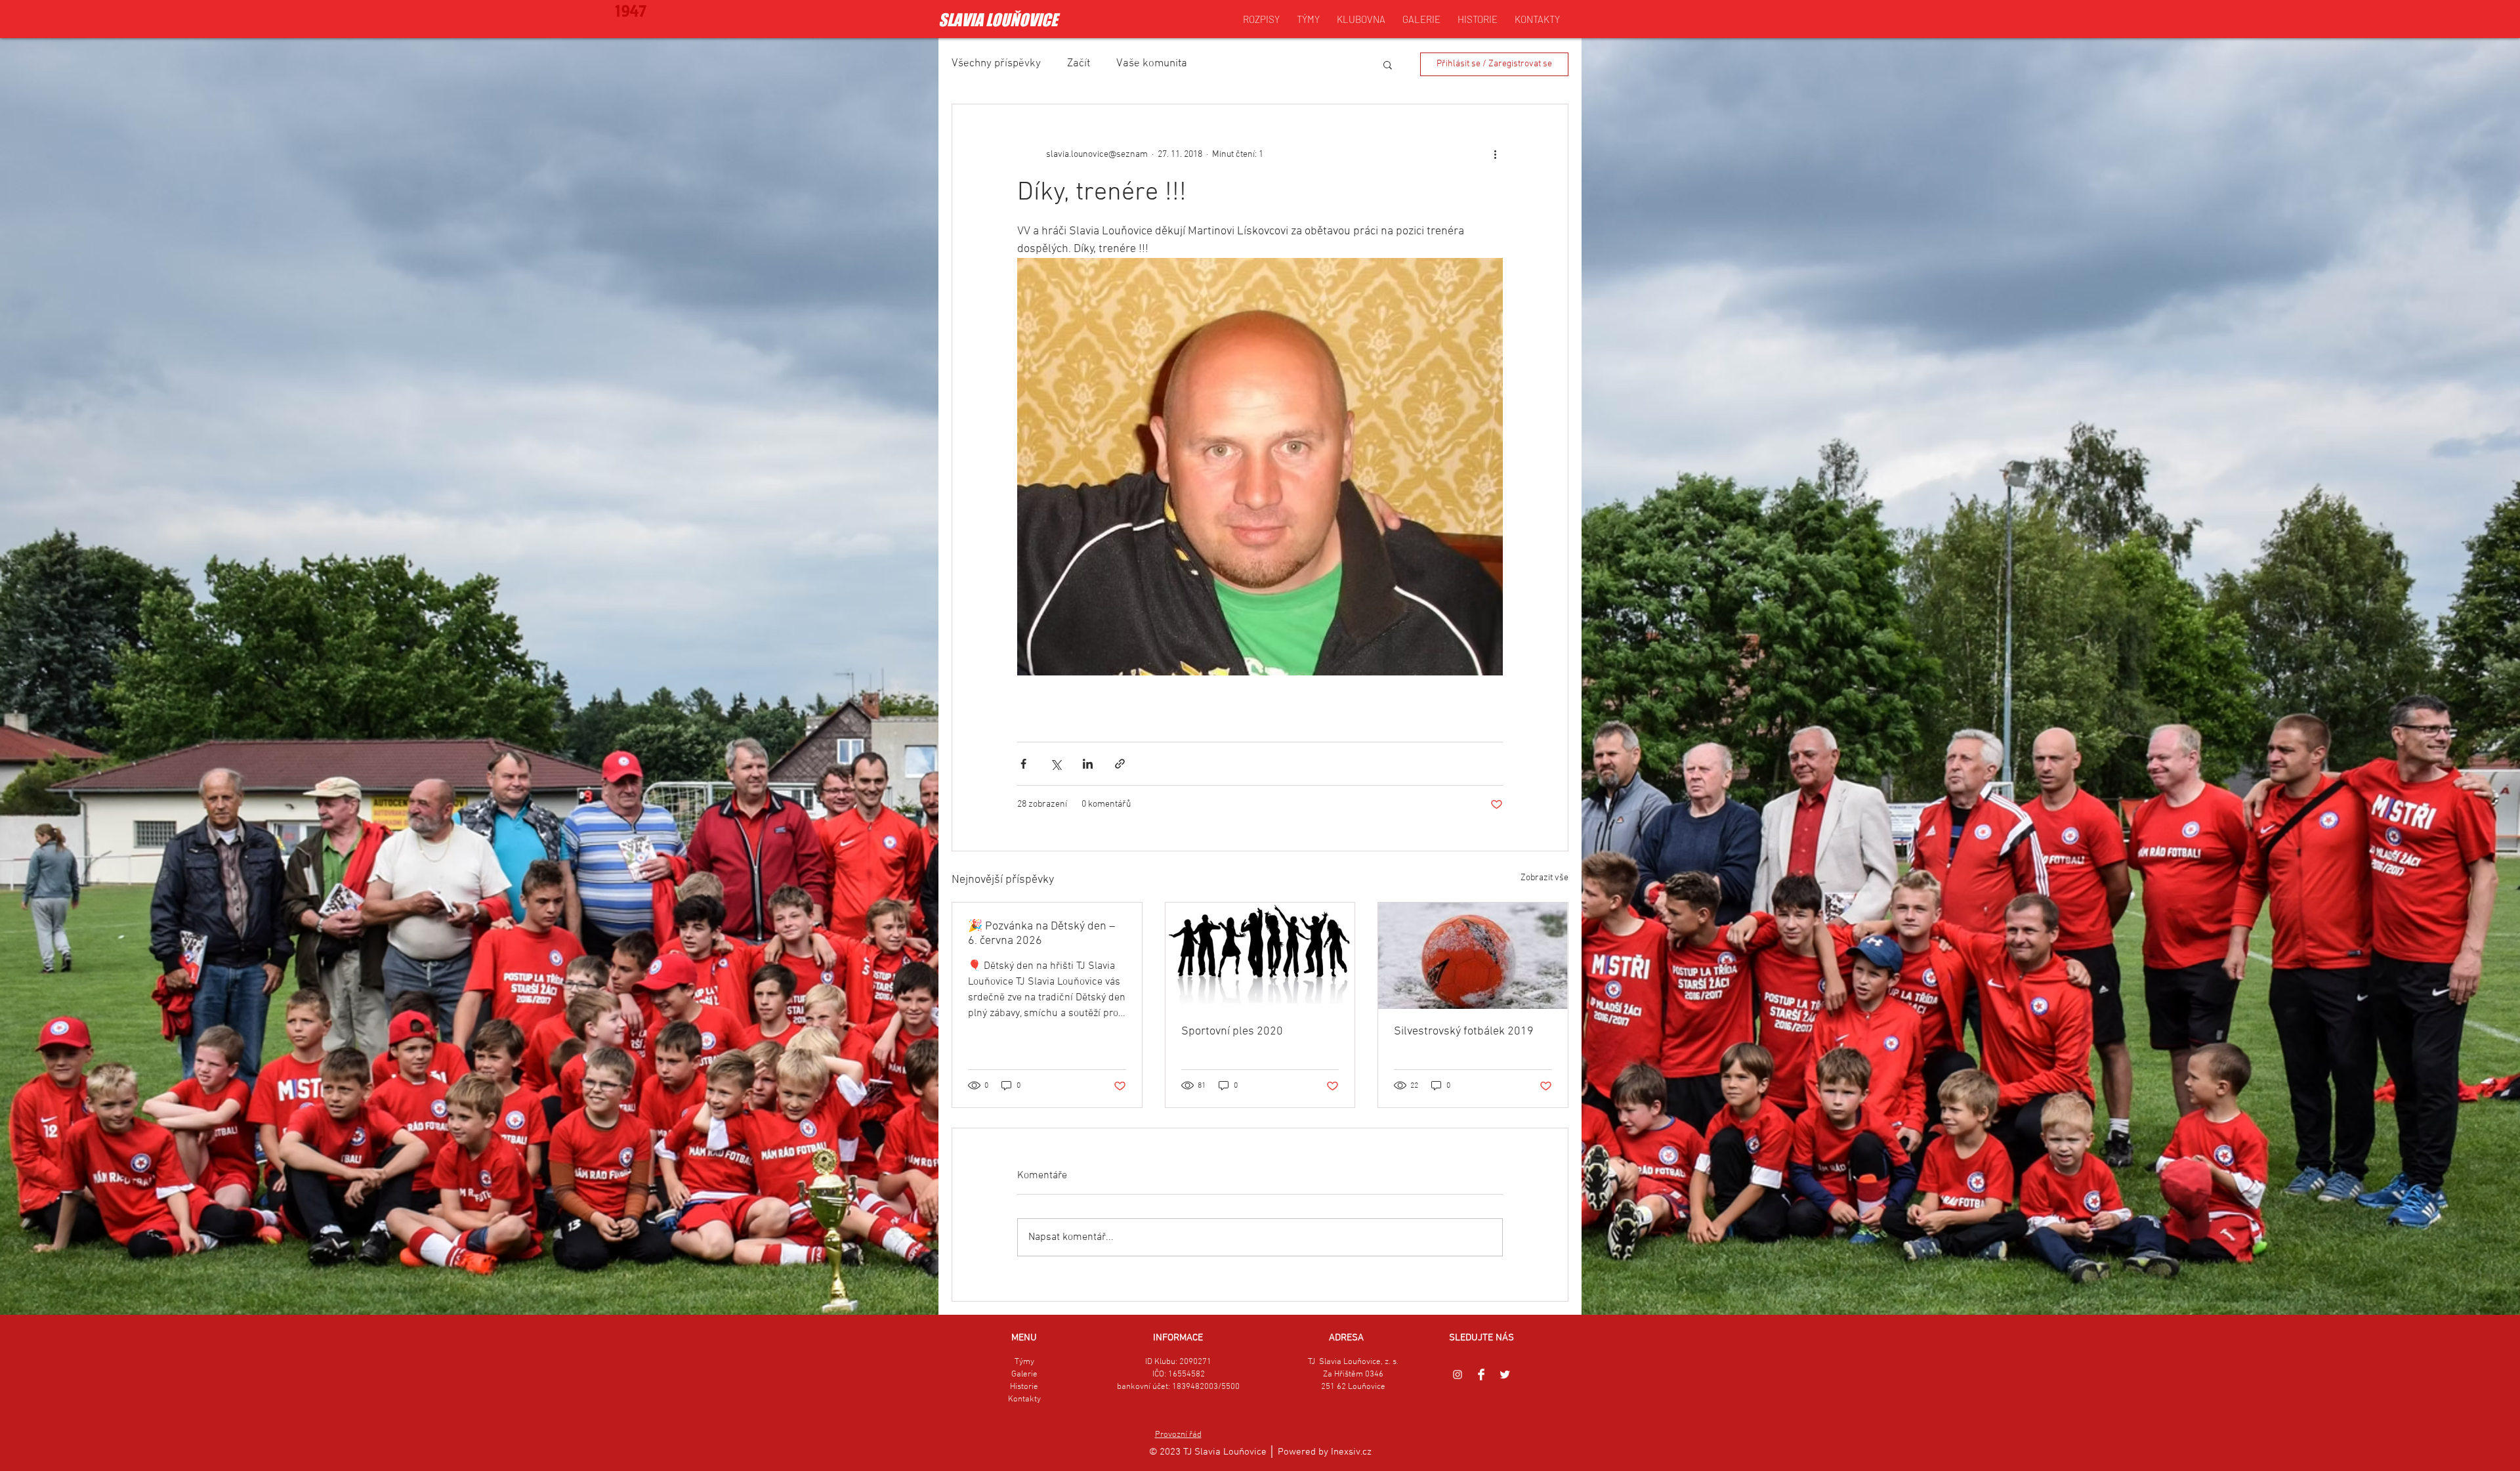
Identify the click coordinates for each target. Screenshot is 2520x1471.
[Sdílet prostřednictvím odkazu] (1120, 764)
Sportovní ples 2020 (1232, 1032)
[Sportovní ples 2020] (1260, 956)
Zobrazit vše (1544, 878)
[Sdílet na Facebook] (1023, 764)
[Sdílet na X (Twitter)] (1056, 764)
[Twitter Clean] (1505, 1375)
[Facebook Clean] (1481, 1375)
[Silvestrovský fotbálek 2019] (1473, 956)
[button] (1388, 64)
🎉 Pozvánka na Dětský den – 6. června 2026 (1041, 934)
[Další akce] (1495, 154)
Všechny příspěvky (996, 64)
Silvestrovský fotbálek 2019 (1464, 1032)
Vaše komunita (1152, 64)
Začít (1079, 64)
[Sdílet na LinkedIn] (1088, 764)
